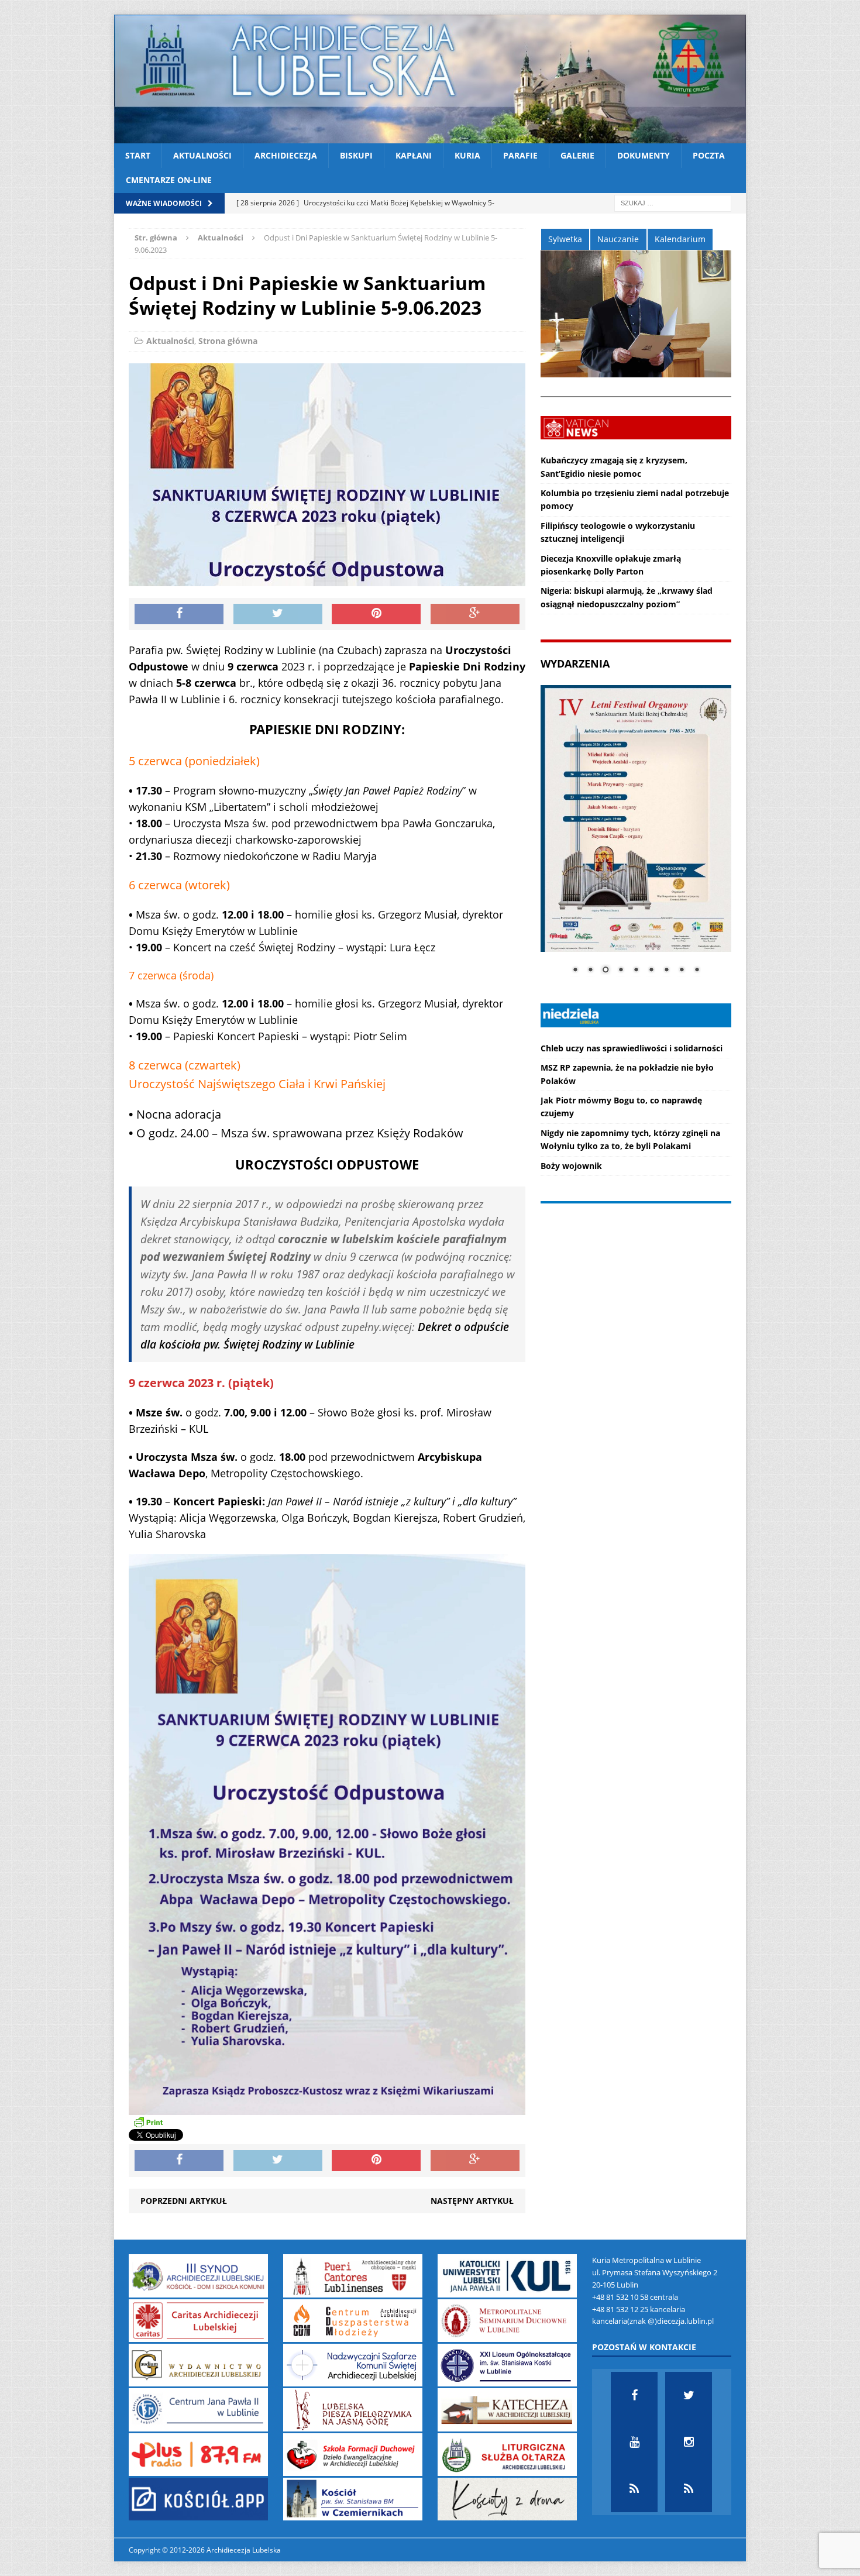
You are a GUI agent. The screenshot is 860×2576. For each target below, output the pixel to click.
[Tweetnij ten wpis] (278, 614)
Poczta (709, 155)
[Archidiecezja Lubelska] (430, 79)
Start (138, 155)
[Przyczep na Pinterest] (376, 614)
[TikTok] (634, 2489)
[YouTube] (634, 2442)
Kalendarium (680, 239)
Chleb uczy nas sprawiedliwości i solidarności (632, 1048)
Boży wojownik (571, 1166)
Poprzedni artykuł (184, 2201)
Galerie (577, 155)
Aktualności (202, 155)
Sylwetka (565, 239)
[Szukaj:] (673, 202)
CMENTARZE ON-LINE (169, 180)
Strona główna (228, 341)
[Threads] (689, 2489)
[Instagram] (689, 2442)
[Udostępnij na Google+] (475, 614)
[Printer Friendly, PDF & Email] (148, 2122)
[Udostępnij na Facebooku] (179, 614)
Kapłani (414, 155)
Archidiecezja (286, 155)
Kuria (467, 155)
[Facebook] (634, 2395)
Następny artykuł (472, 2201)
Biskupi (356, 155)
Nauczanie (618, 239)
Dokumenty (644, 155)
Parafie (520, 155)
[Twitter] (689, 2395)
